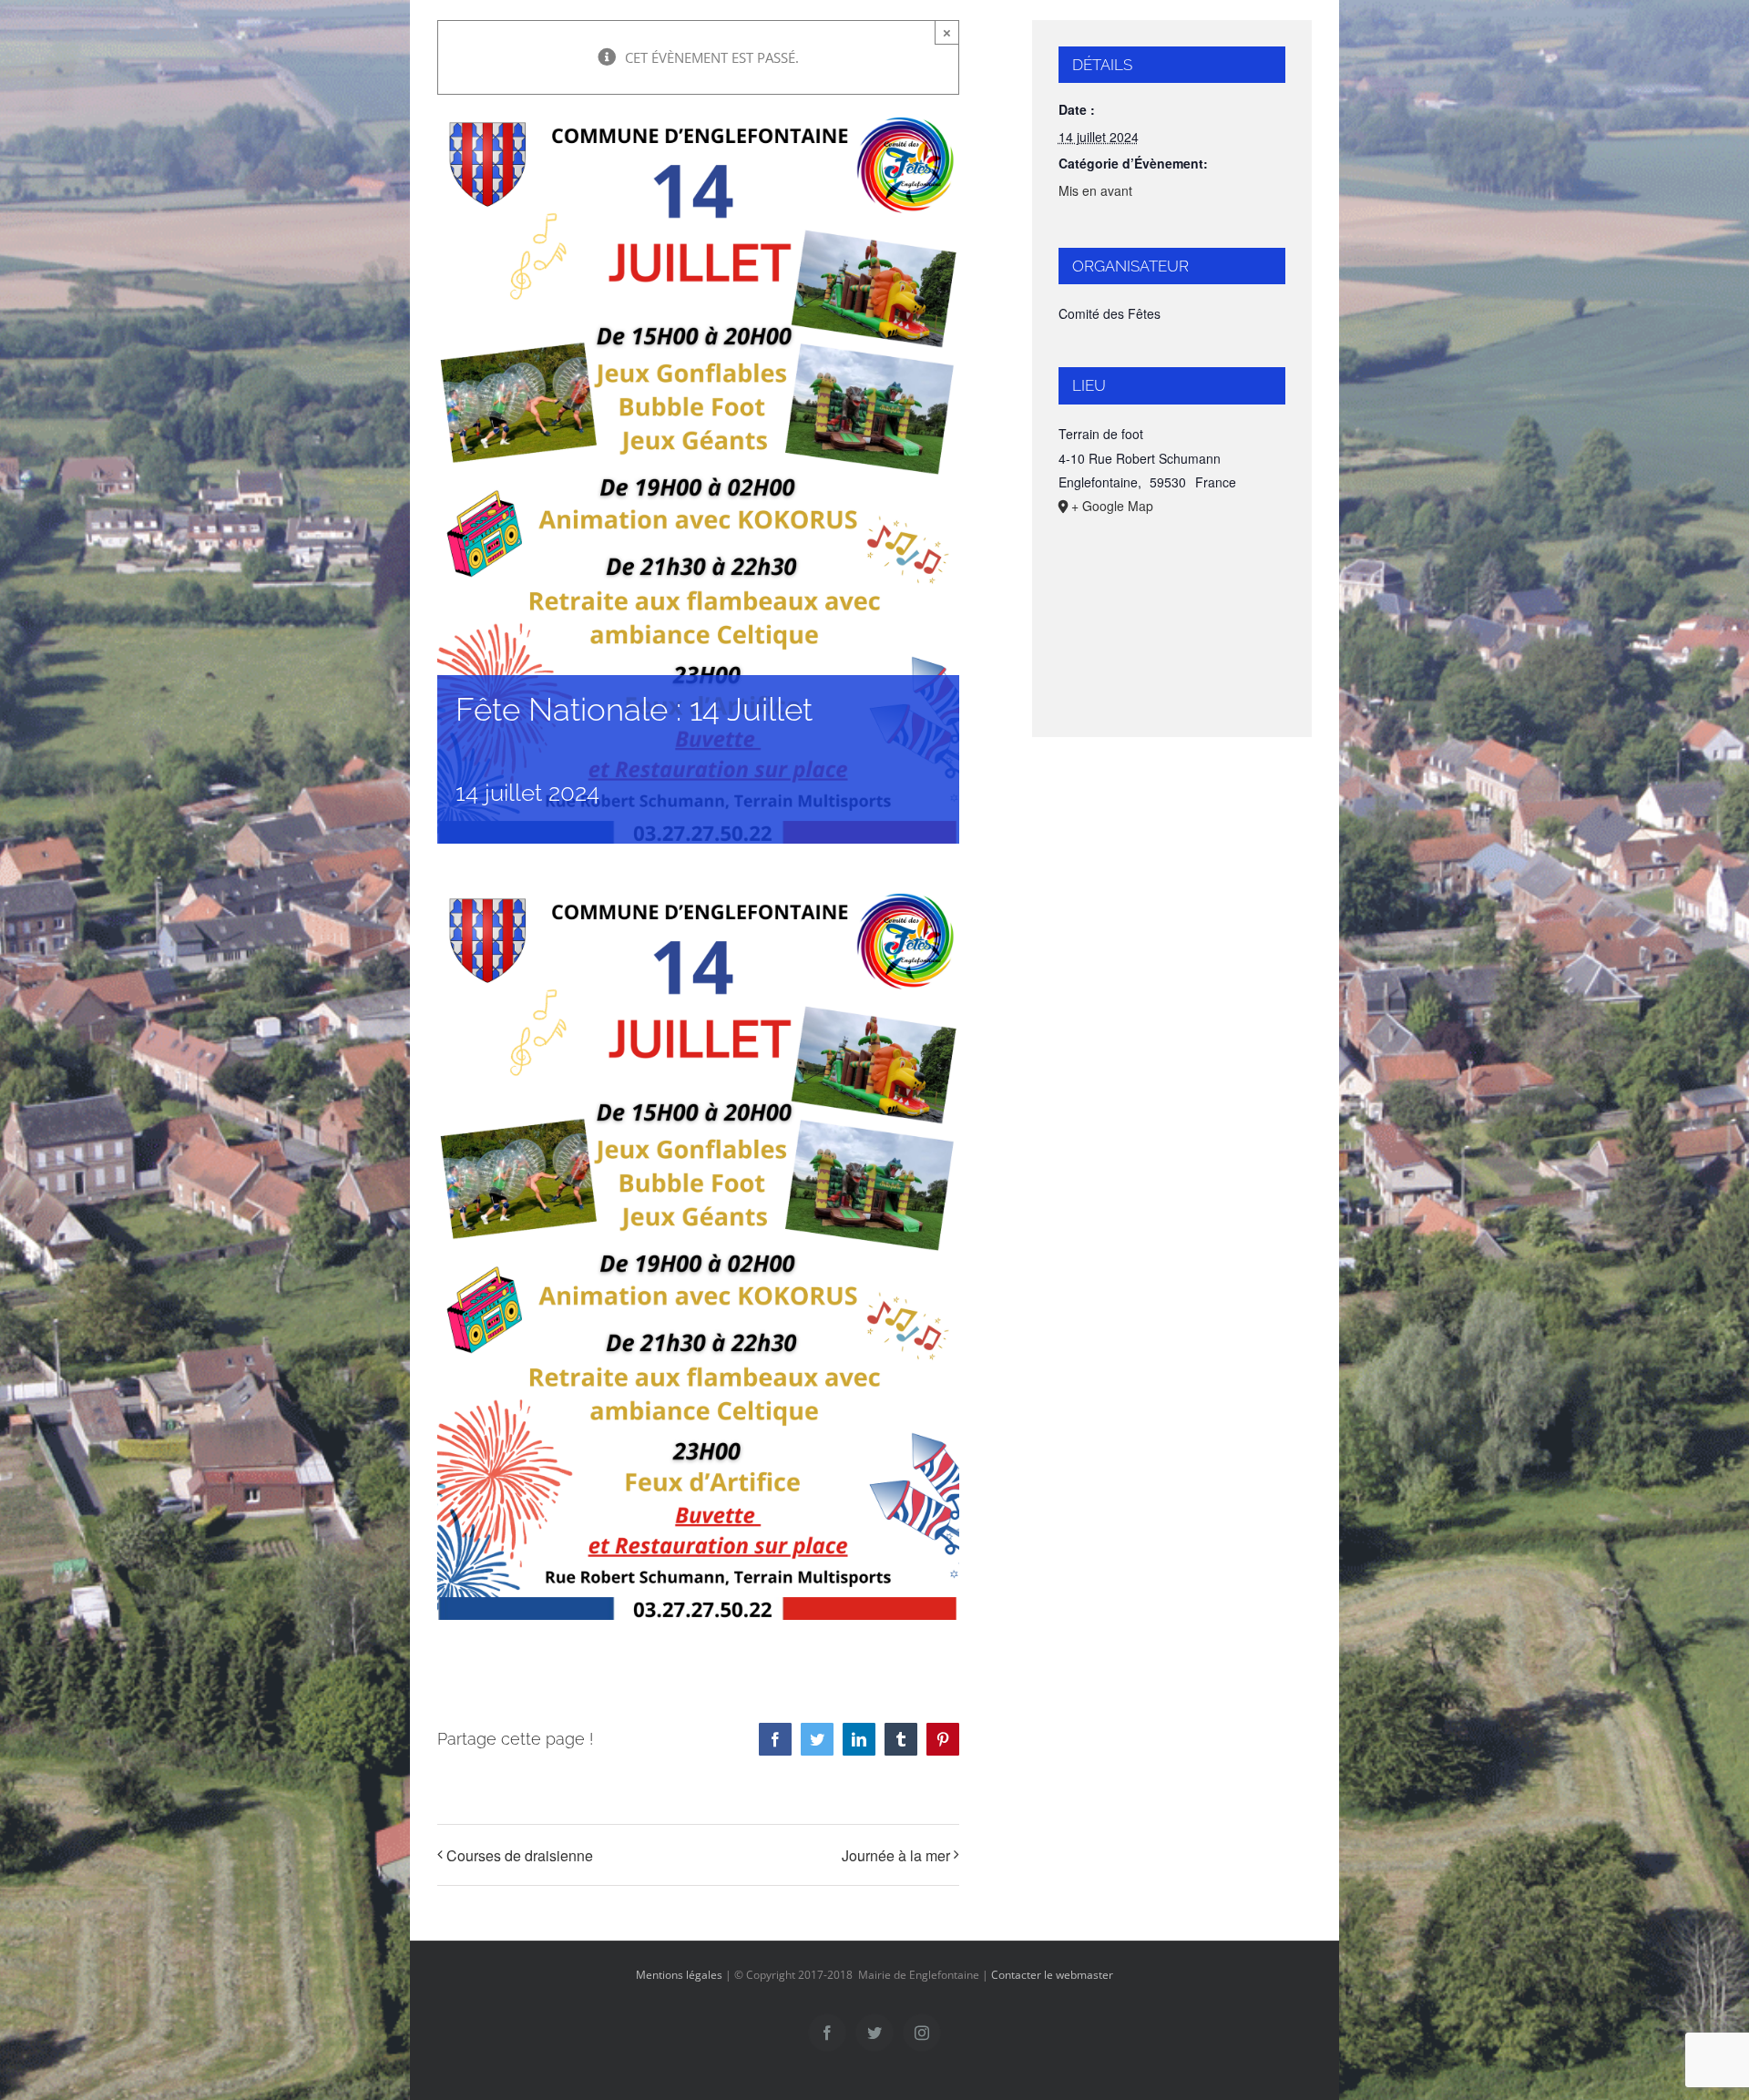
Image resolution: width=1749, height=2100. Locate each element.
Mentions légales (679, 1975)
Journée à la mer (896, 1855)
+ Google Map (1112, 506)
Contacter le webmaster (1052, 1975)
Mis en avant (1095, 190)
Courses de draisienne (520, 1855)
